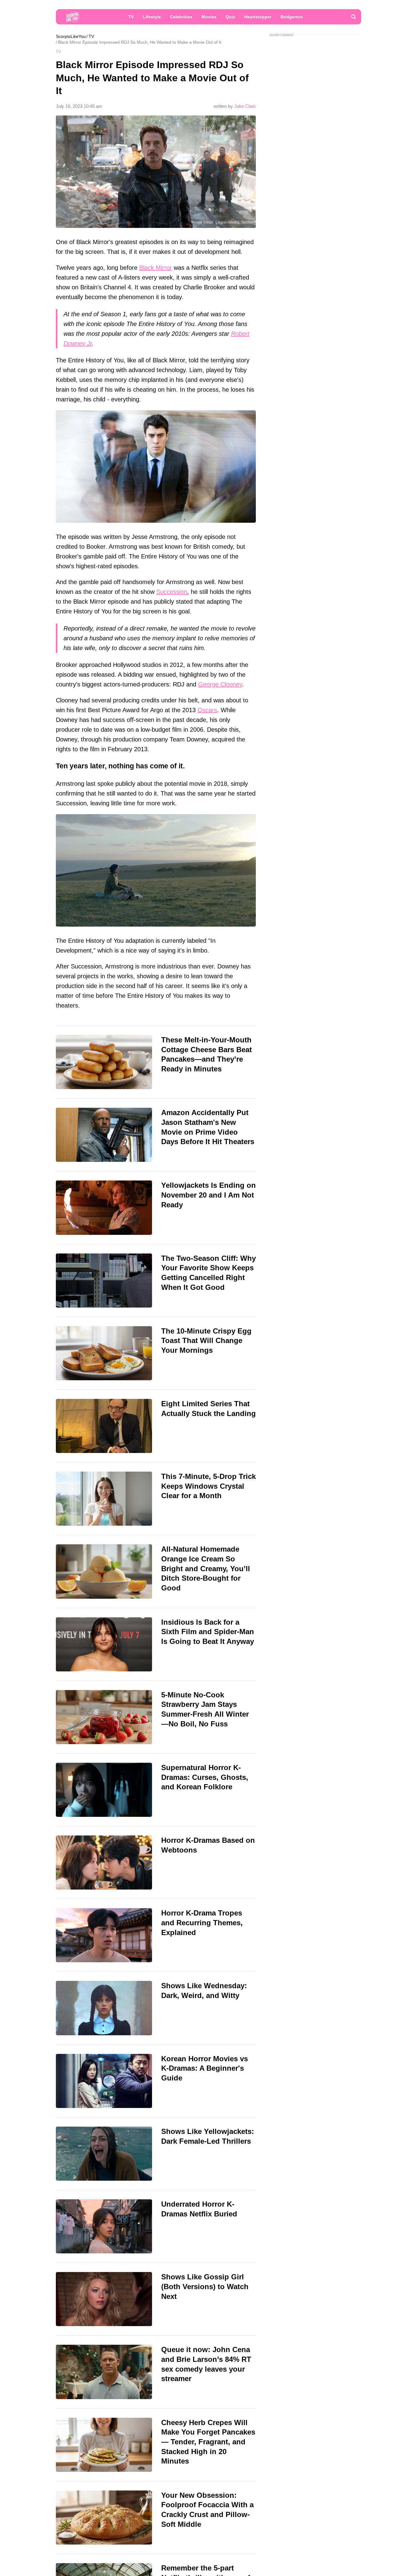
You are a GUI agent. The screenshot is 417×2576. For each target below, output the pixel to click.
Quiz (230, 17)
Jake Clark (245, 106)
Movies (209, 17)
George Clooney (220, 684)
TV (131, 17)
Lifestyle (152, 17)
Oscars (207, 710)
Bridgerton (292, 17)
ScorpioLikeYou (71, 36)
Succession (172, 592)
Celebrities (181, 17)
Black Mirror (156, 268)
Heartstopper (258, 17)
